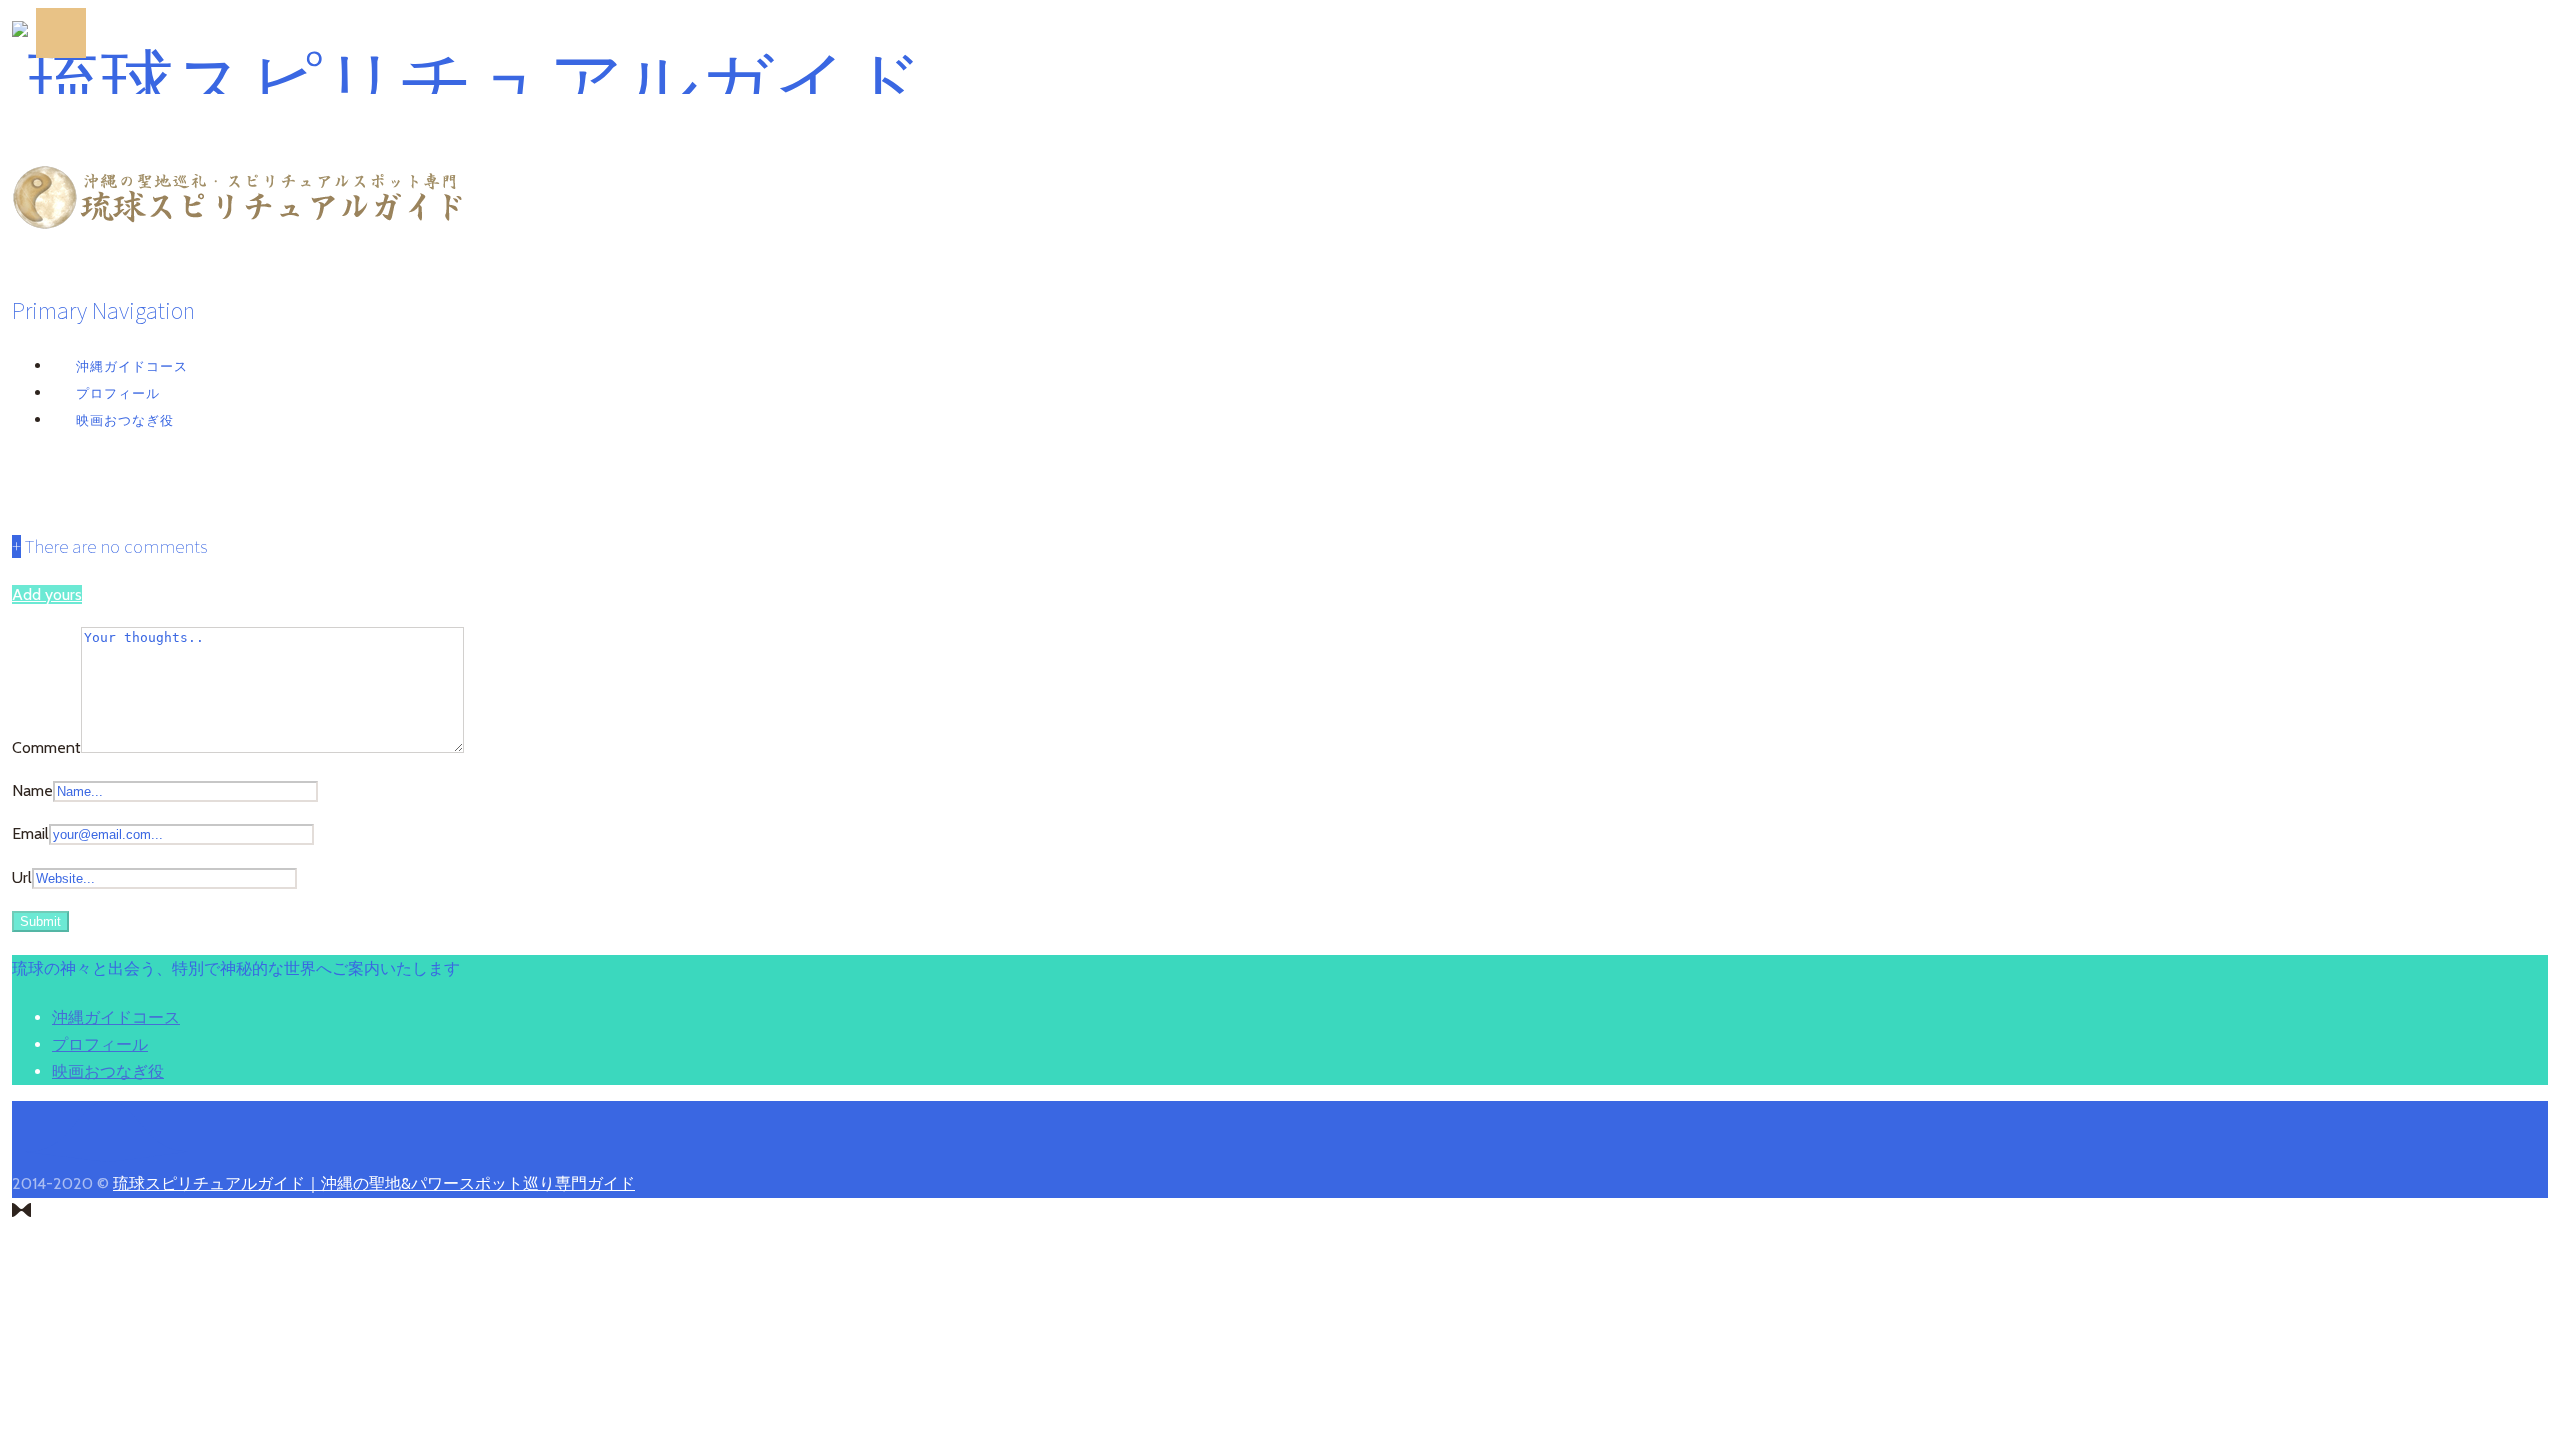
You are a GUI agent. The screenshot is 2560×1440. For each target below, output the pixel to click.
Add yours (47, 594)
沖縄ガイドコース (132, 366)
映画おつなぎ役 (125, 420)
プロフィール (118, 393)
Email (30, 833)
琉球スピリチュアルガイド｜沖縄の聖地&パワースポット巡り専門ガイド (374, 1183)
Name (32, 790)
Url (22, 877)
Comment (46, 747)
